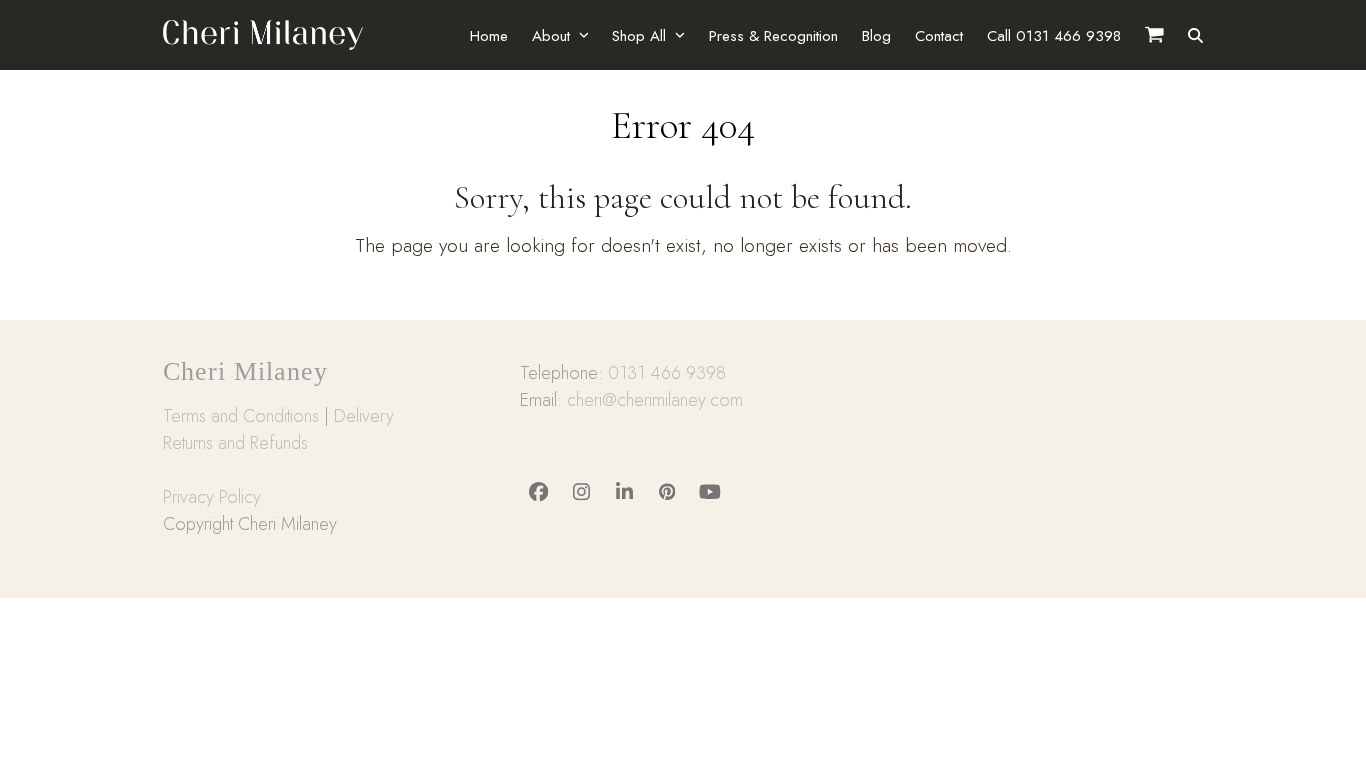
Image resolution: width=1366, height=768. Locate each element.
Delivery (364, 416)
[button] (1195, 35)
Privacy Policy (212, 497)
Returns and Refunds (235, 443)
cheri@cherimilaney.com (655, 400)
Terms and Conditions (241, 416)
